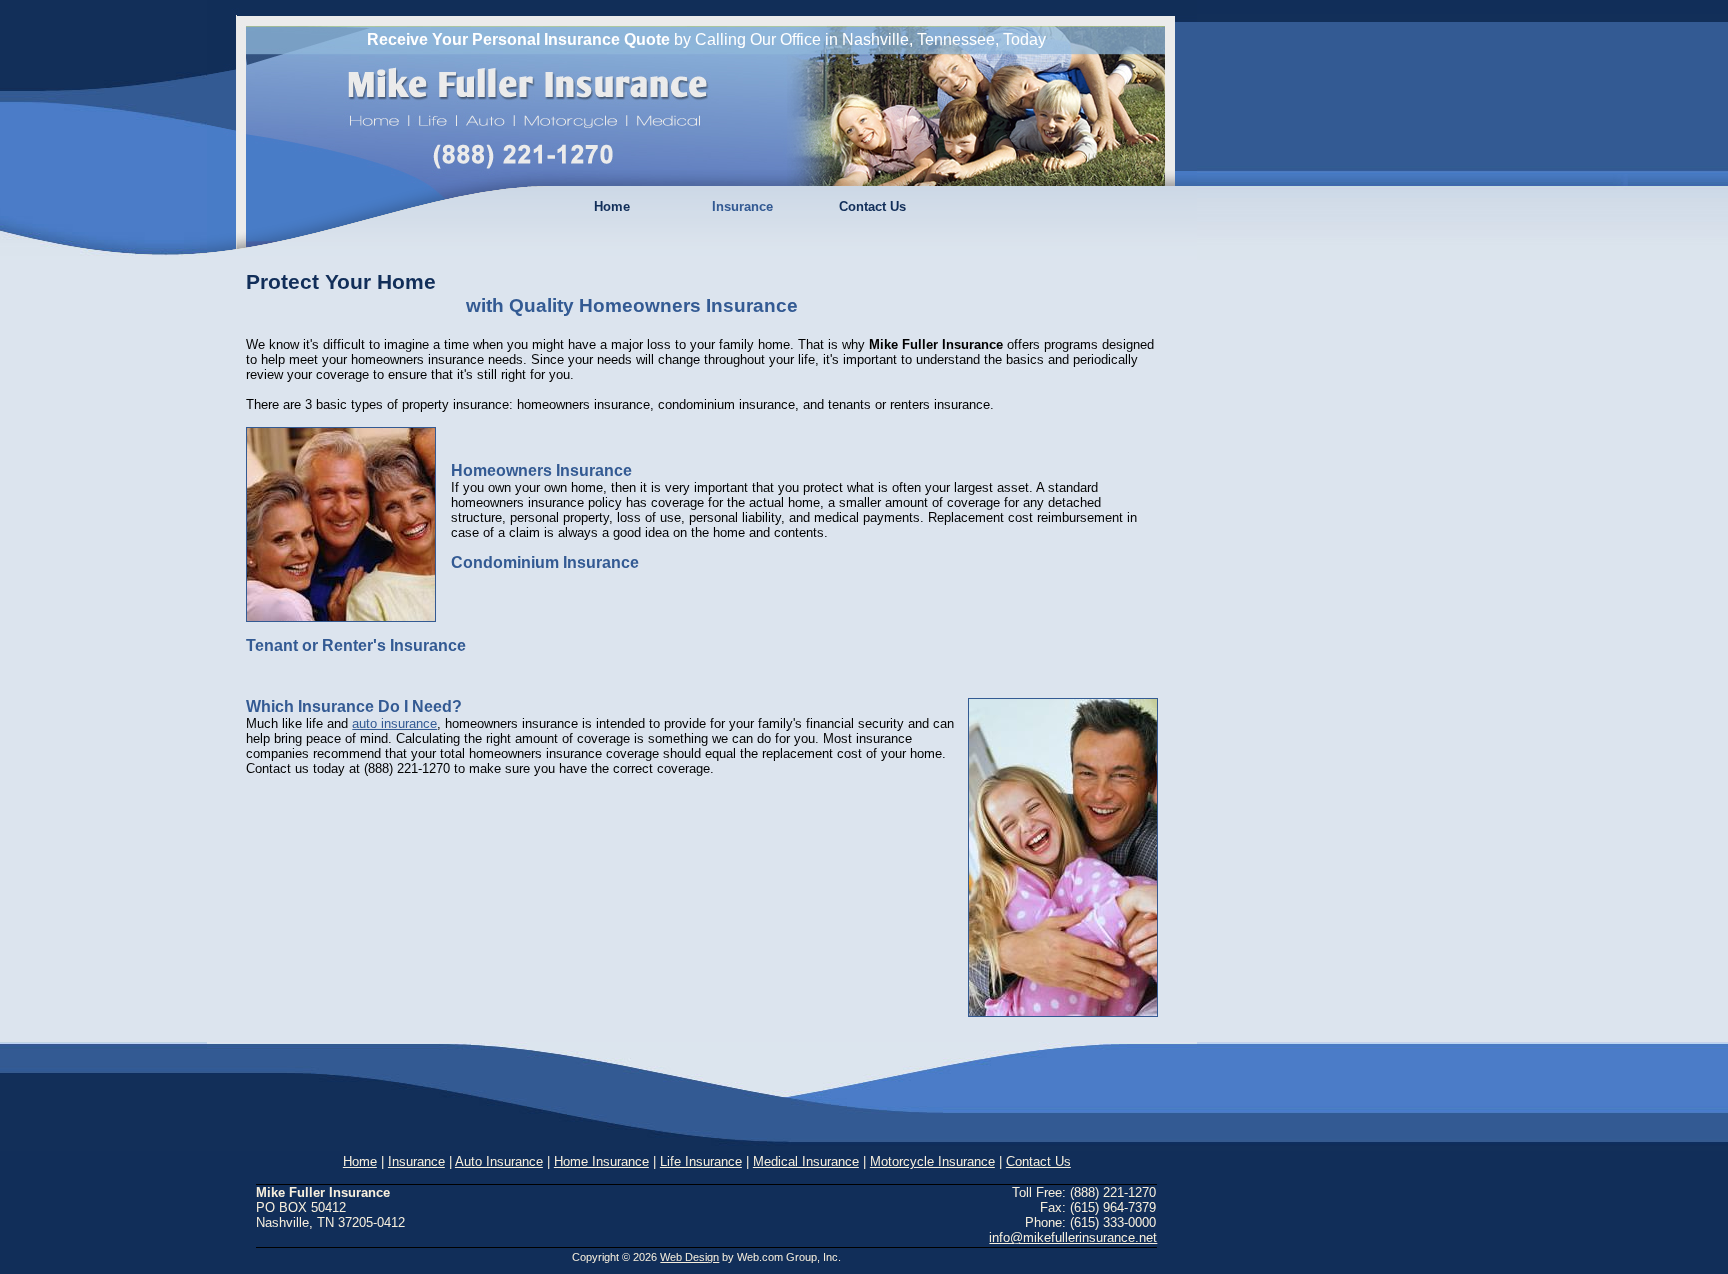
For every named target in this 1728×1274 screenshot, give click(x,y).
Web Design (689, 1257)
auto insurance (394, 723)
